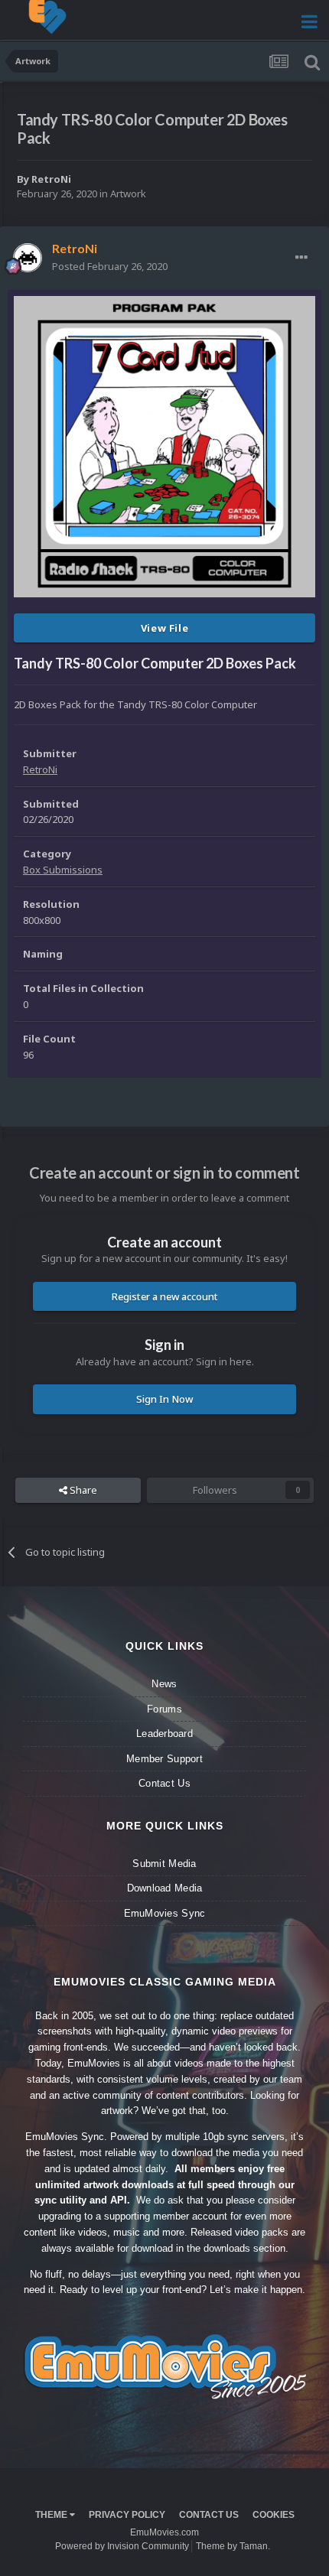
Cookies (274, 2515)
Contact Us (164, 1783)
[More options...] (301, 258)
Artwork (128, 194)
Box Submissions (63, 870)
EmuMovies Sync (165, 1913)
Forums (164, 1709)
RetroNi (51, 179)
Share (82, 1490)
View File (165, 628)
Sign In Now (164, 1399)
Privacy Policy (127, 2515)
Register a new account (165, 1296)
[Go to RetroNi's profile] (28, 258)
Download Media (165, 1888)
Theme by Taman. (233, 2546)
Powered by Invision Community (122, 2546)
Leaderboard (164, 1734)
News (164, 1684)
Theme (52, 2515)
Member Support (164, 1759)
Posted (110, 266)
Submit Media (164, 1864)
